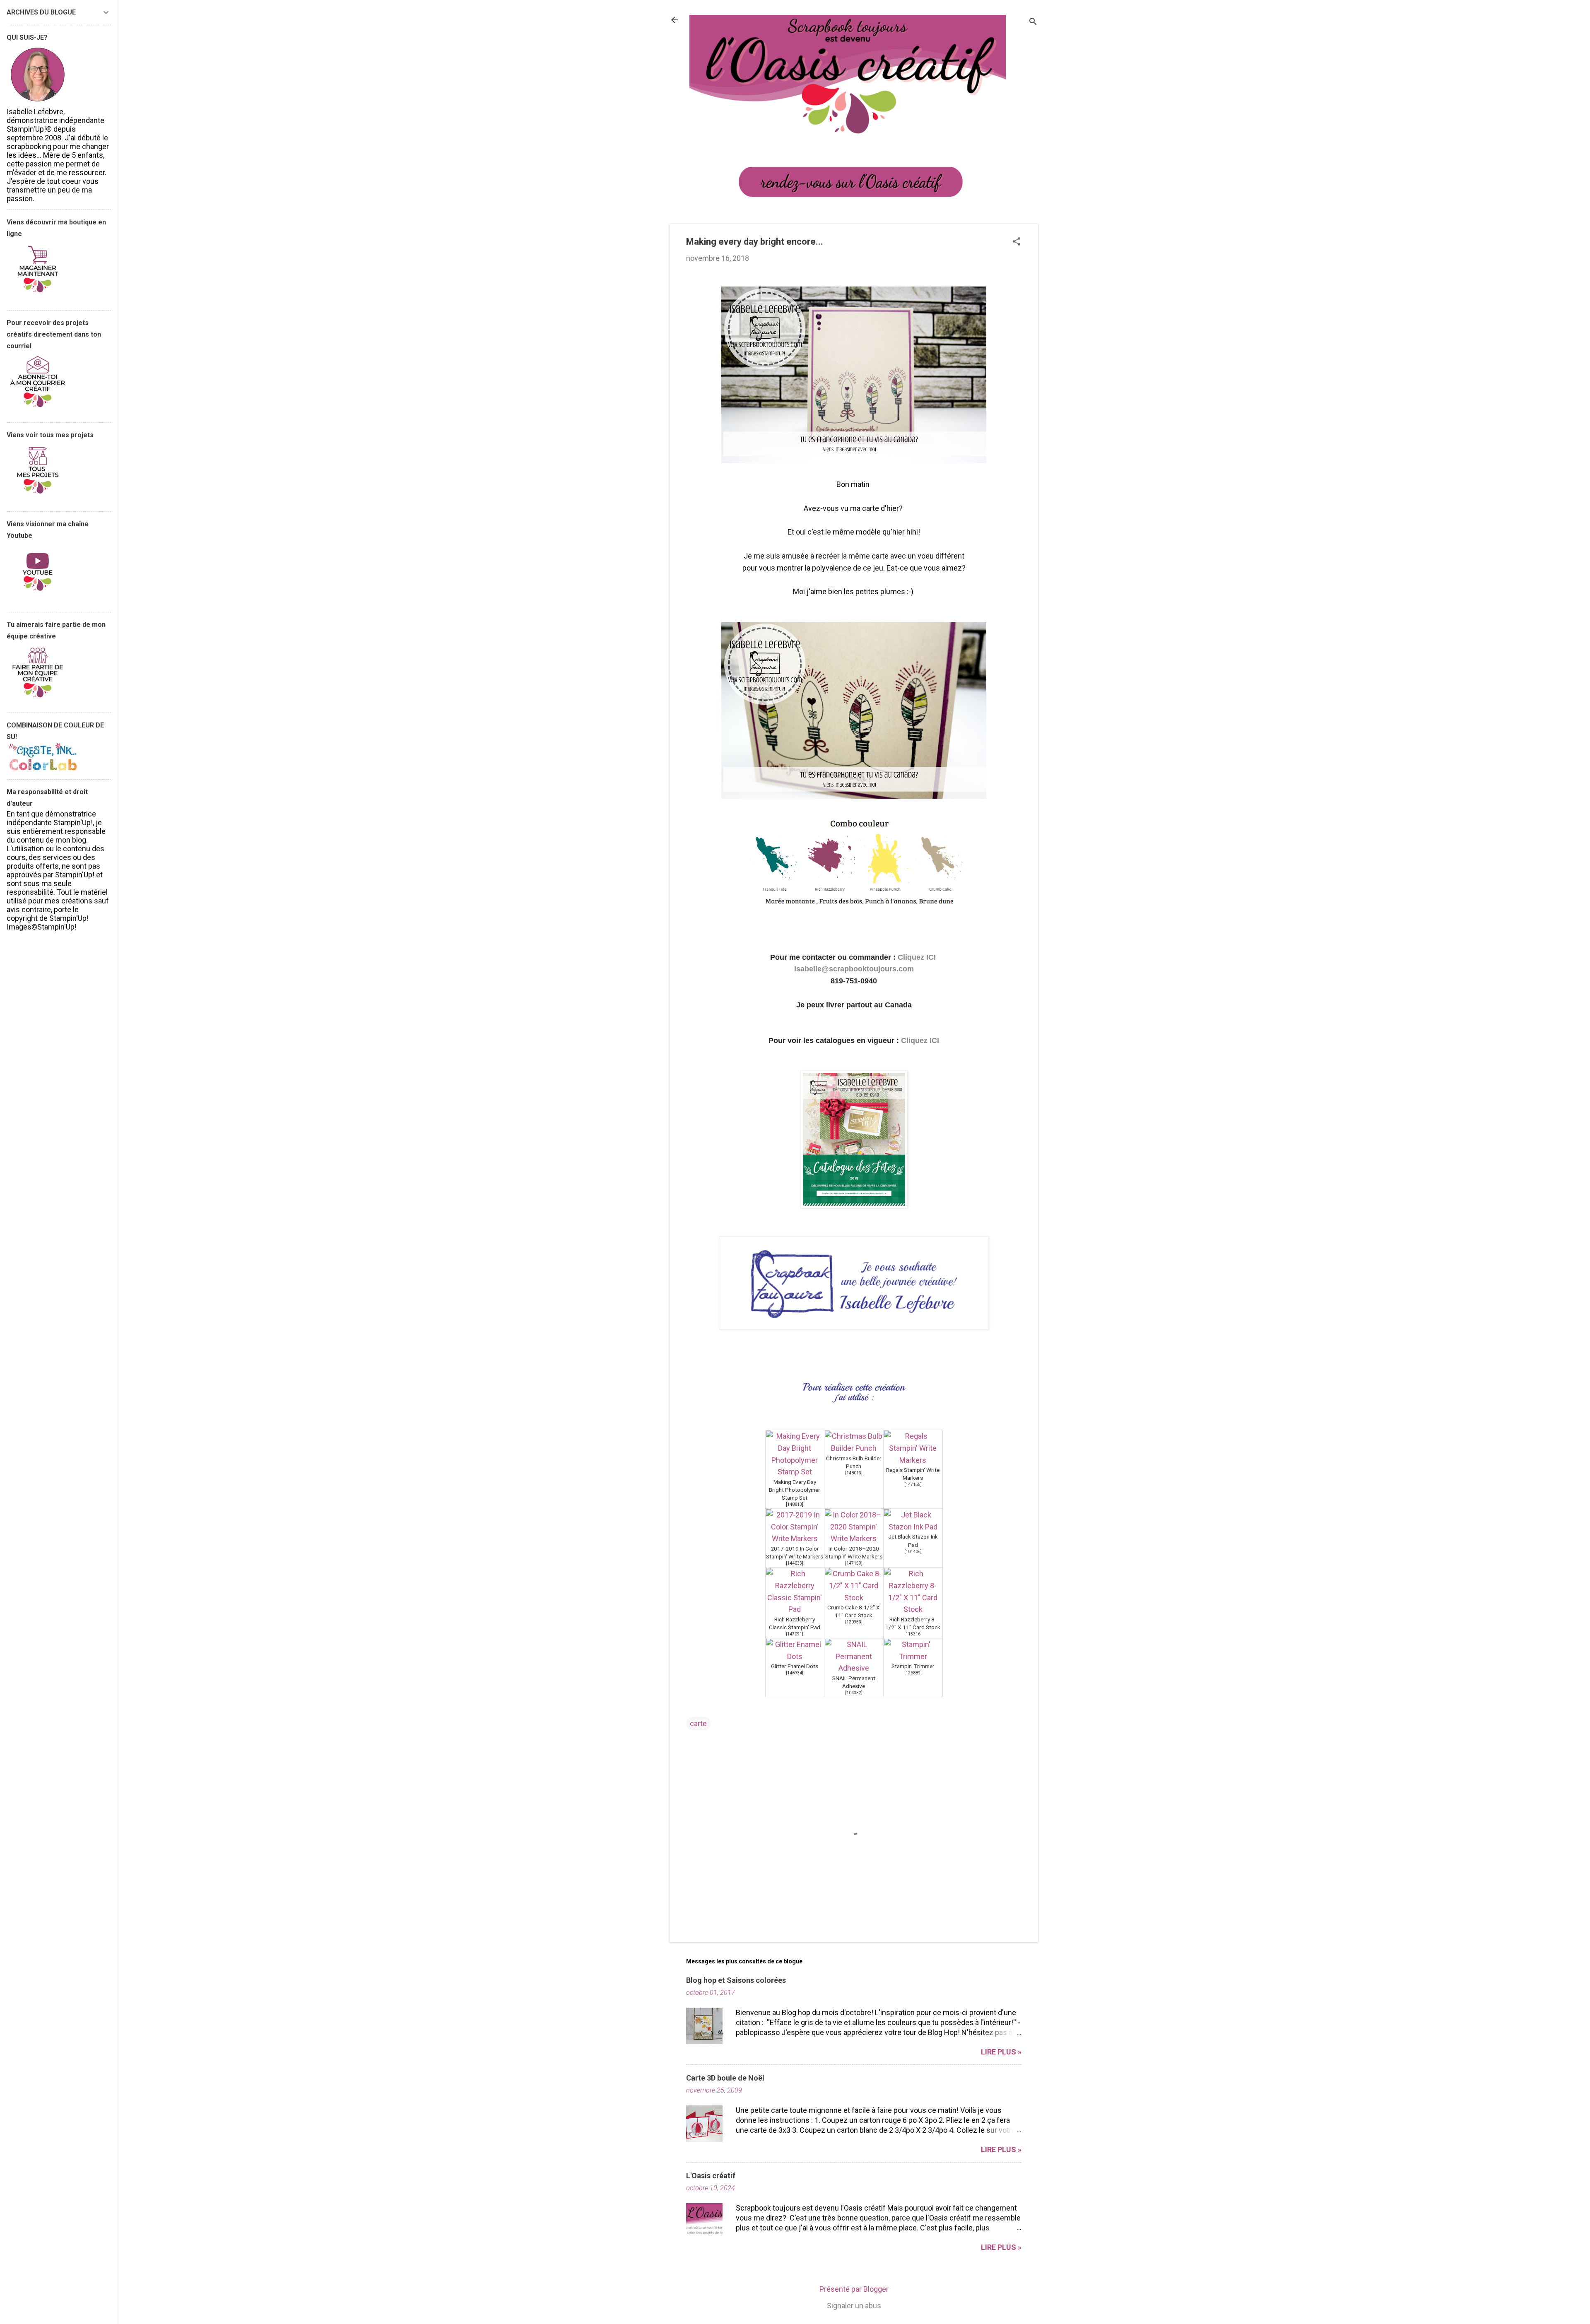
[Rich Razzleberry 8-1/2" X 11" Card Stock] (913, 1609)
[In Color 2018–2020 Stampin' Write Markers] (854, 1538)
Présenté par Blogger (854, 2289)
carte (698, 1723)
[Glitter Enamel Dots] (795, 1656)
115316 (913, 1634)
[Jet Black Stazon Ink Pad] (913, 1527)
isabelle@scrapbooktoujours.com (854, 969)
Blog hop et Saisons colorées (736, 1980)
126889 (913, 1673)
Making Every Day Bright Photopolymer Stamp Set (795, 1490)
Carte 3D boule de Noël (725, 2078)
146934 (795, 1673)
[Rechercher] (1033, 23)
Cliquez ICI (918, 957)
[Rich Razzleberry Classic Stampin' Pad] (795, 1609)
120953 (854, 1622)
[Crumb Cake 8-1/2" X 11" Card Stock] (854, 1598)
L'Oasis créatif (711, 2176)
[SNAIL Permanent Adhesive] (854, 1668)
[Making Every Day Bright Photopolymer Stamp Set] (795, 1472)
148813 (795, 1504)
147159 (854, 1563)
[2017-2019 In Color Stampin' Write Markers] (795, 1538)
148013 (854, 1473)
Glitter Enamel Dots (795, 1666)
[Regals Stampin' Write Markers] (913, 1460)
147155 (913, 1485)
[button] (1017, 242)
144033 (795, 1563)
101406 (913, 1552)
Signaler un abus (854, 2306)
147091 (795, 1634)
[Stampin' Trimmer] (913, 1656)
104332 (854, 1693)
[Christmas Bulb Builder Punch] (854, 1448)
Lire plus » (1001, 2052)
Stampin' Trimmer (913, 1666)
